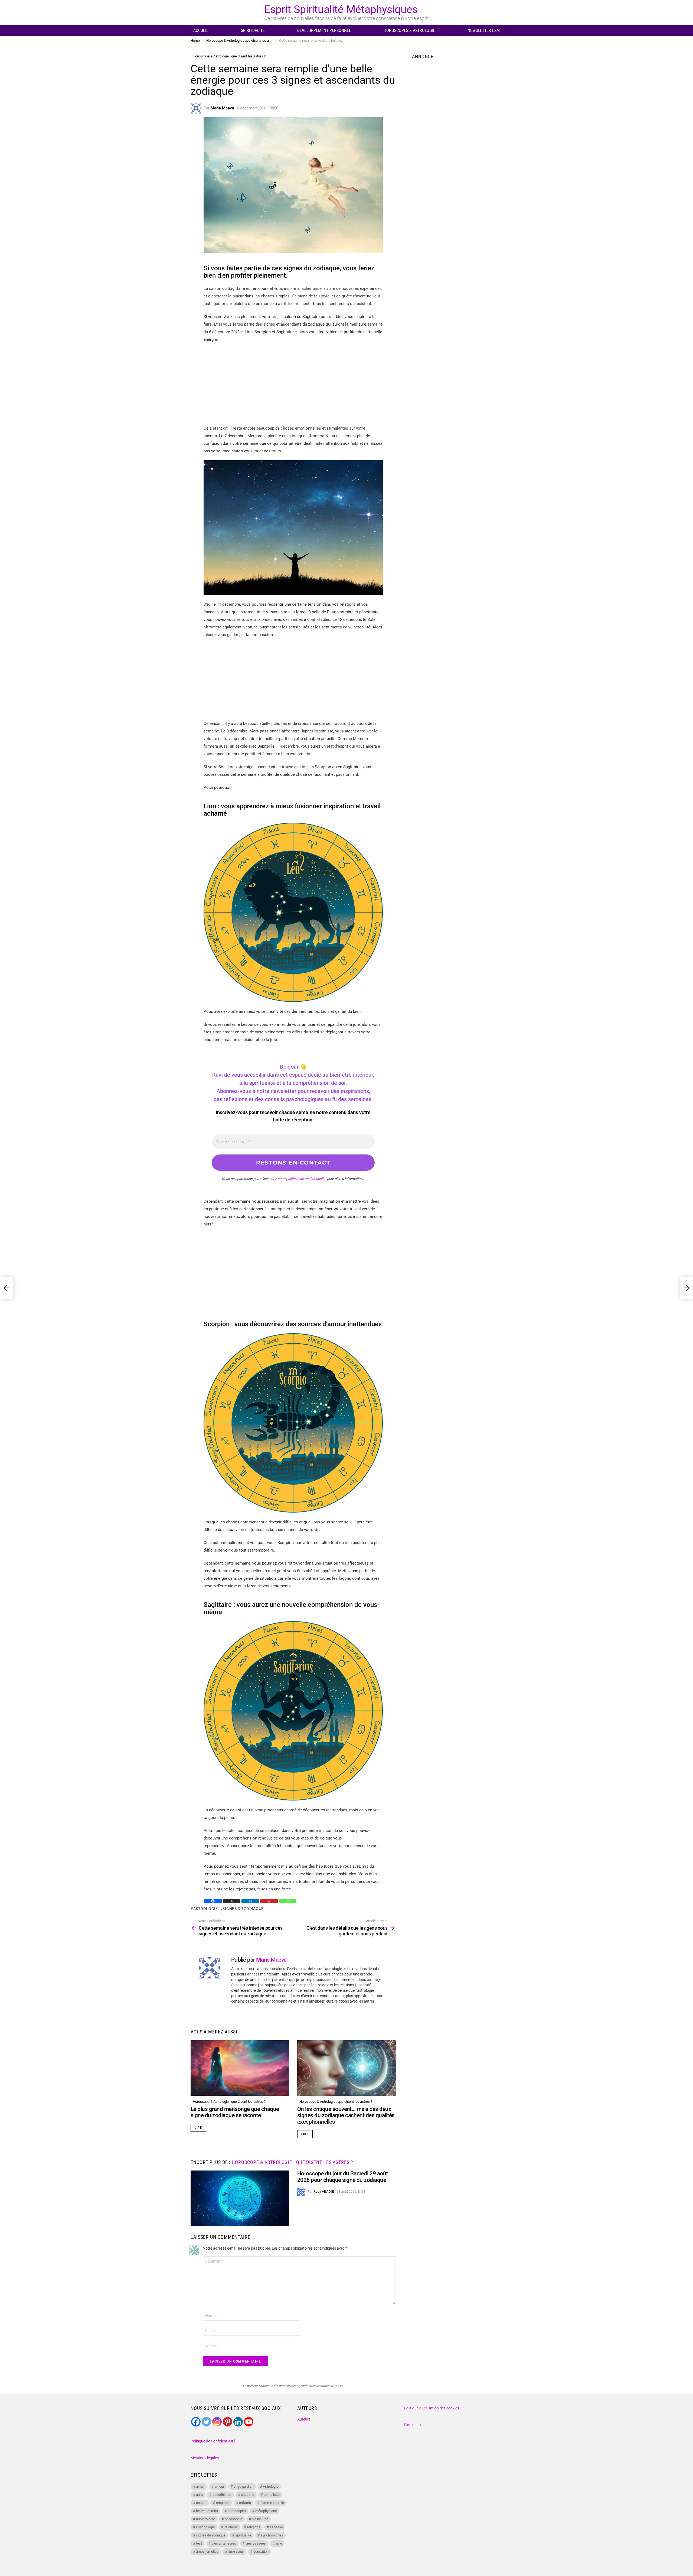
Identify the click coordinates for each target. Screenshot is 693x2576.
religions (254, 2527)
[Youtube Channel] (249, 2422)
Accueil (201, 30)
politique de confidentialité (306, 1179)
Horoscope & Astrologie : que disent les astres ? (229, 2102)
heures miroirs (207, 2511)
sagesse (276, 2527)
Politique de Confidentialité (213, 2441)
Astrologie (206, 1909)
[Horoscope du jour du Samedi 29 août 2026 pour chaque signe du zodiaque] (240, 2198)
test (199, 2543)
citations (248, 2495)
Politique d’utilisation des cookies (432, 2408)
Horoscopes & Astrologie (409, 30)
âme (279, 2543)
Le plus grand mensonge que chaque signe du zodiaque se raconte (235, 2112)
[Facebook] (213, 1901)
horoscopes (237, 2511)
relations (231, 2527)
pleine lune (260, 2519)
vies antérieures (224, 2543)
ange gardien (243, 2486)
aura (199, 2495)
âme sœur (236, 2551)
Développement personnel (324, 30)
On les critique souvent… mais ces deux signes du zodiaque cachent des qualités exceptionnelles (346, 2115)
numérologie (205, 2519)
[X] (232, 1901)
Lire (198, 2128)
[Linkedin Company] (238, 2422)
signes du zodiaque (243, 1909)
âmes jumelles (207, 2551)
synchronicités (272, 2535)
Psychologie (205, 2527)
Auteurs (304, 2419)
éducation (261, 2551)
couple (201, 2503)
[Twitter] (206, 2422)
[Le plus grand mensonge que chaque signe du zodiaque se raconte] (240, 2068)
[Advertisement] (293, 387)
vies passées (256, 2543)
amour (219, 2486)
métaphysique (266, 2511)
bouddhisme (222, 2495)
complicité (272, 2495)
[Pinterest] (269, 1901)
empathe (223, 2503)
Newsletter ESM (484, 30)
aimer (200, 2486)
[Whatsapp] (288, 1901)
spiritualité (243, 2535)
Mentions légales (205, 2458)
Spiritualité (253, 30)
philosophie (233, 2519)
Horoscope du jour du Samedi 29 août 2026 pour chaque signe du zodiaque (343, 2177)
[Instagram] (217, 2422)
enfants (245, 2503)
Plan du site (414, 2425)
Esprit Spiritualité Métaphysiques (341, 9)
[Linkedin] (250, 1901)
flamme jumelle (272, 2503)
